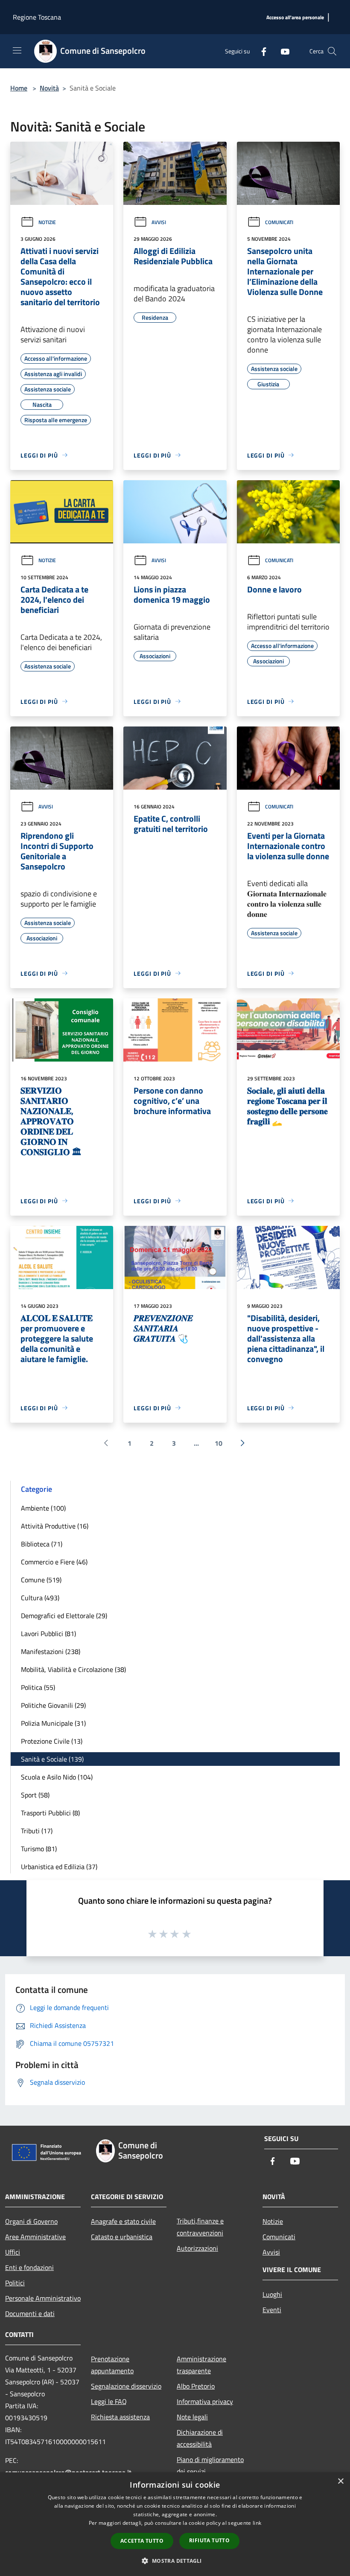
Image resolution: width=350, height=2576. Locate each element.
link (257, 2523)
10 (219, 1443)
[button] (175, 2561)
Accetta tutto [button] (142, 2541)
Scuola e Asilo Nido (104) (57, 1777)
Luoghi (272, 2294)
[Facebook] (260, 51)
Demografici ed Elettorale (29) (64, 1616)
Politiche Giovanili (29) (53, 1705)
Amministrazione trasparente (201, 2365)
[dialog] (175, 2524)
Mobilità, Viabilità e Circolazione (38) (73, 1669)
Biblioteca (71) (42, 1544)
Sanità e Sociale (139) (52, 1759)
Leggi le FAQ (109, 2401)
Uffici (13, 2252)
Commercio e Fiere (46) (54, 1562)
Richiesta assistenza (120, 2417)
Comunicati (279, 222)
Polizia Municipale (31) (53, 1723)
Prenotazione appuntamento (112, 2365)
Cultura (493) (40, 1598)
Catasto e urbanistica (122, 2237)
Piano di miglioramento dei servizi (210, 2465)
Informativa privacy (205, 2401)
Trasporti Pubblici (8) (50, 1813)
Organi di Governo (31, 2221)
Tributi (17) (37, 1831)
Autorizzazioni (197, 2248)
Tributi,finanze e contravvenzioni (200, 2227)
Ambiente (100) (43, 1508)
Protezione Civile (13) (52, 1741)
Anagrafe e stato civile (123, 2221)
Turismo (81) (39, 1849)
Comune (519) (41, 1580)
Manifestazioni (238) (51, 1651)
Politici (15, 2283)
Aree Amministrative (35, 2237)
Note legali (192, 2417)
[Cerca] (332, 51)
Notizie (47, 222)
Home (19, 88)
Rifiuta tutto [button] (209, 2540)
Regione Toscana (37, 17)
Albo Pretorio (196, 2386)
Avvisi (159, 222)
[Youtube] (282, 51)
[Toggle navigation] (17, 50)
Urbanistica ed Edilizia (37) (59, 1867)
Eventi (272, 2310)
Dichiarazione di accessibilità (200, 2438)
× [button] (340, 2481)
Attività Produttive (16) (55, 1526)
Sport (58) (35, 1795)
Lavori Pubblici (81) (48, 1634)
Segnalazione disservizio (126, 2386)
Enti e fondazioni (29, 2267)
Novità (49, 88)
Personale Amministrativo (43, 2298)
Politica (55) (38, 1687)
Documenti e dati (30, 2313)
